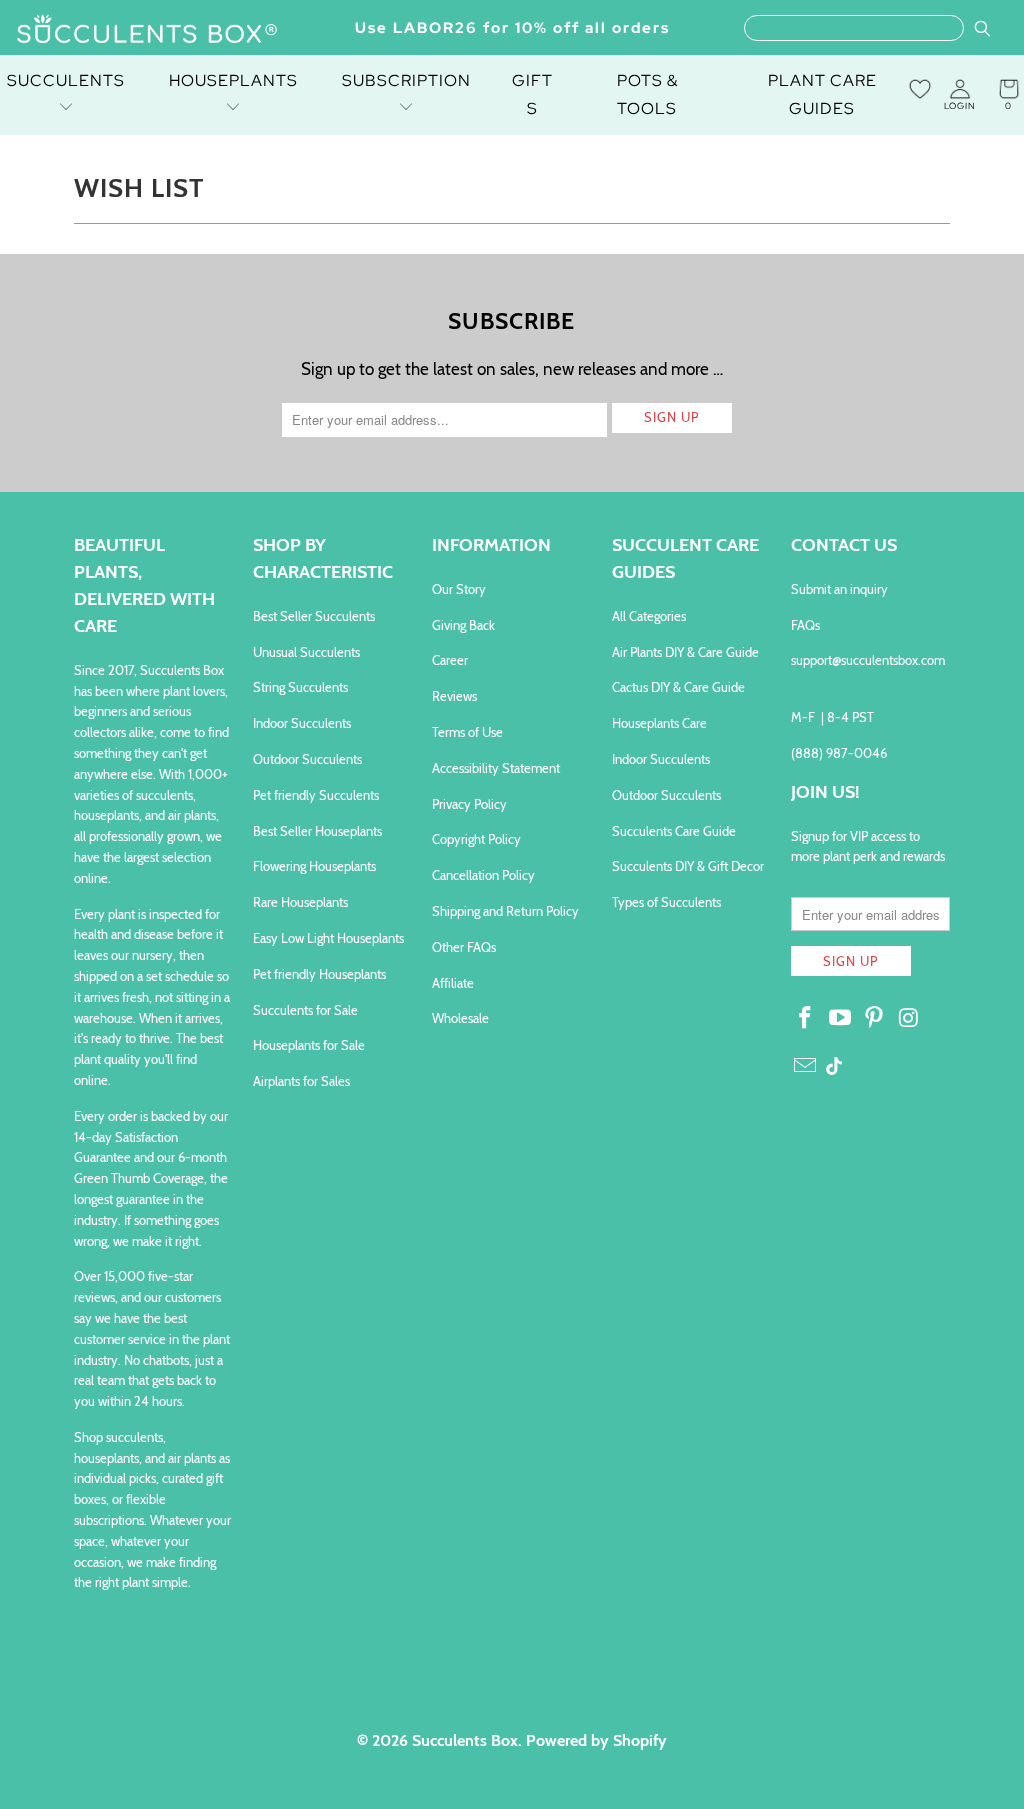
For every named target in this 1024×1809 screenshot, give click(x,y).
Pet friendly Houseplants (319, 974)
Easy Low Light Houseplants (328, 938)
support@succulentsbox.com (868, 660)
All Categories (649, 616)
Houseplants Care (659, 723)
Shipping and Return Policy (505, 911)
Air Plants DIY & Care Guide (685, 652)
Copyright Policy (476, 839)
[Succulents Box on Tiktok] (834, 1068)
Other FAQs (464, 947)
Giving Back (463, 625)
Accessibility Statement (496, 768)
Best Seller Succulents (314, 616)
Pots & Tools (647, 94)
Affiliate (453, 983)
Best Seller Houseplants (317, 831)
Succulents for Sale (305, 1010)
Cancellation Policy (483, 875)
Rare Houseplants (300, 902)
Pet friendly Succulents (316, 795)
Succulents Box (465, 1740)
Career (450, 660)
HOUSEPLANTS (233, 80)
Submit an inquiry (839, 589)
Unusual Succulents (306, 652)
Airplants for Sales (301, 1081)
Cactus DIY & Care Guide (678, 687)
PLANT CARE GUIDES (822, 94)
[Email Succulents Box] (806, 1067)
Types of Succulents (666, 902)
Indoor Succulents (302, 723)
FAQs (805, 625)
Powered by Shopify (596, 1740)
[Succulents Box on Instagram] (910, 1019)
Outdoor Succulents (307, 759)
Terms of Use (467, 732)
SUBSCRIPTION (406, 80)
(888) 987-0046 (839, 753)
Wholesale (460, 1018)
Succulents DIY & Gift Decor (688, 866)
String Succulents (300, 687)
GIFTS (532, 94)
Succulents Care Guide (674, 831)
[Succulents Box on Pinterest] (875, 1019)
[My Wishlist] (920, 89)
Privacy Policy (469, 804)
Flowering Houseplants (314, 866)
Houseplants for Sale (309, 1045)
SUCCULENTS (66, 80)
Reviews (454, 696)
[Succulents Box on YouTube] (840, 1019)
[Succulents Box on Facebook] (806, 1019)
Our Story (459, 589)
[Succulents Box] (147, 30)
